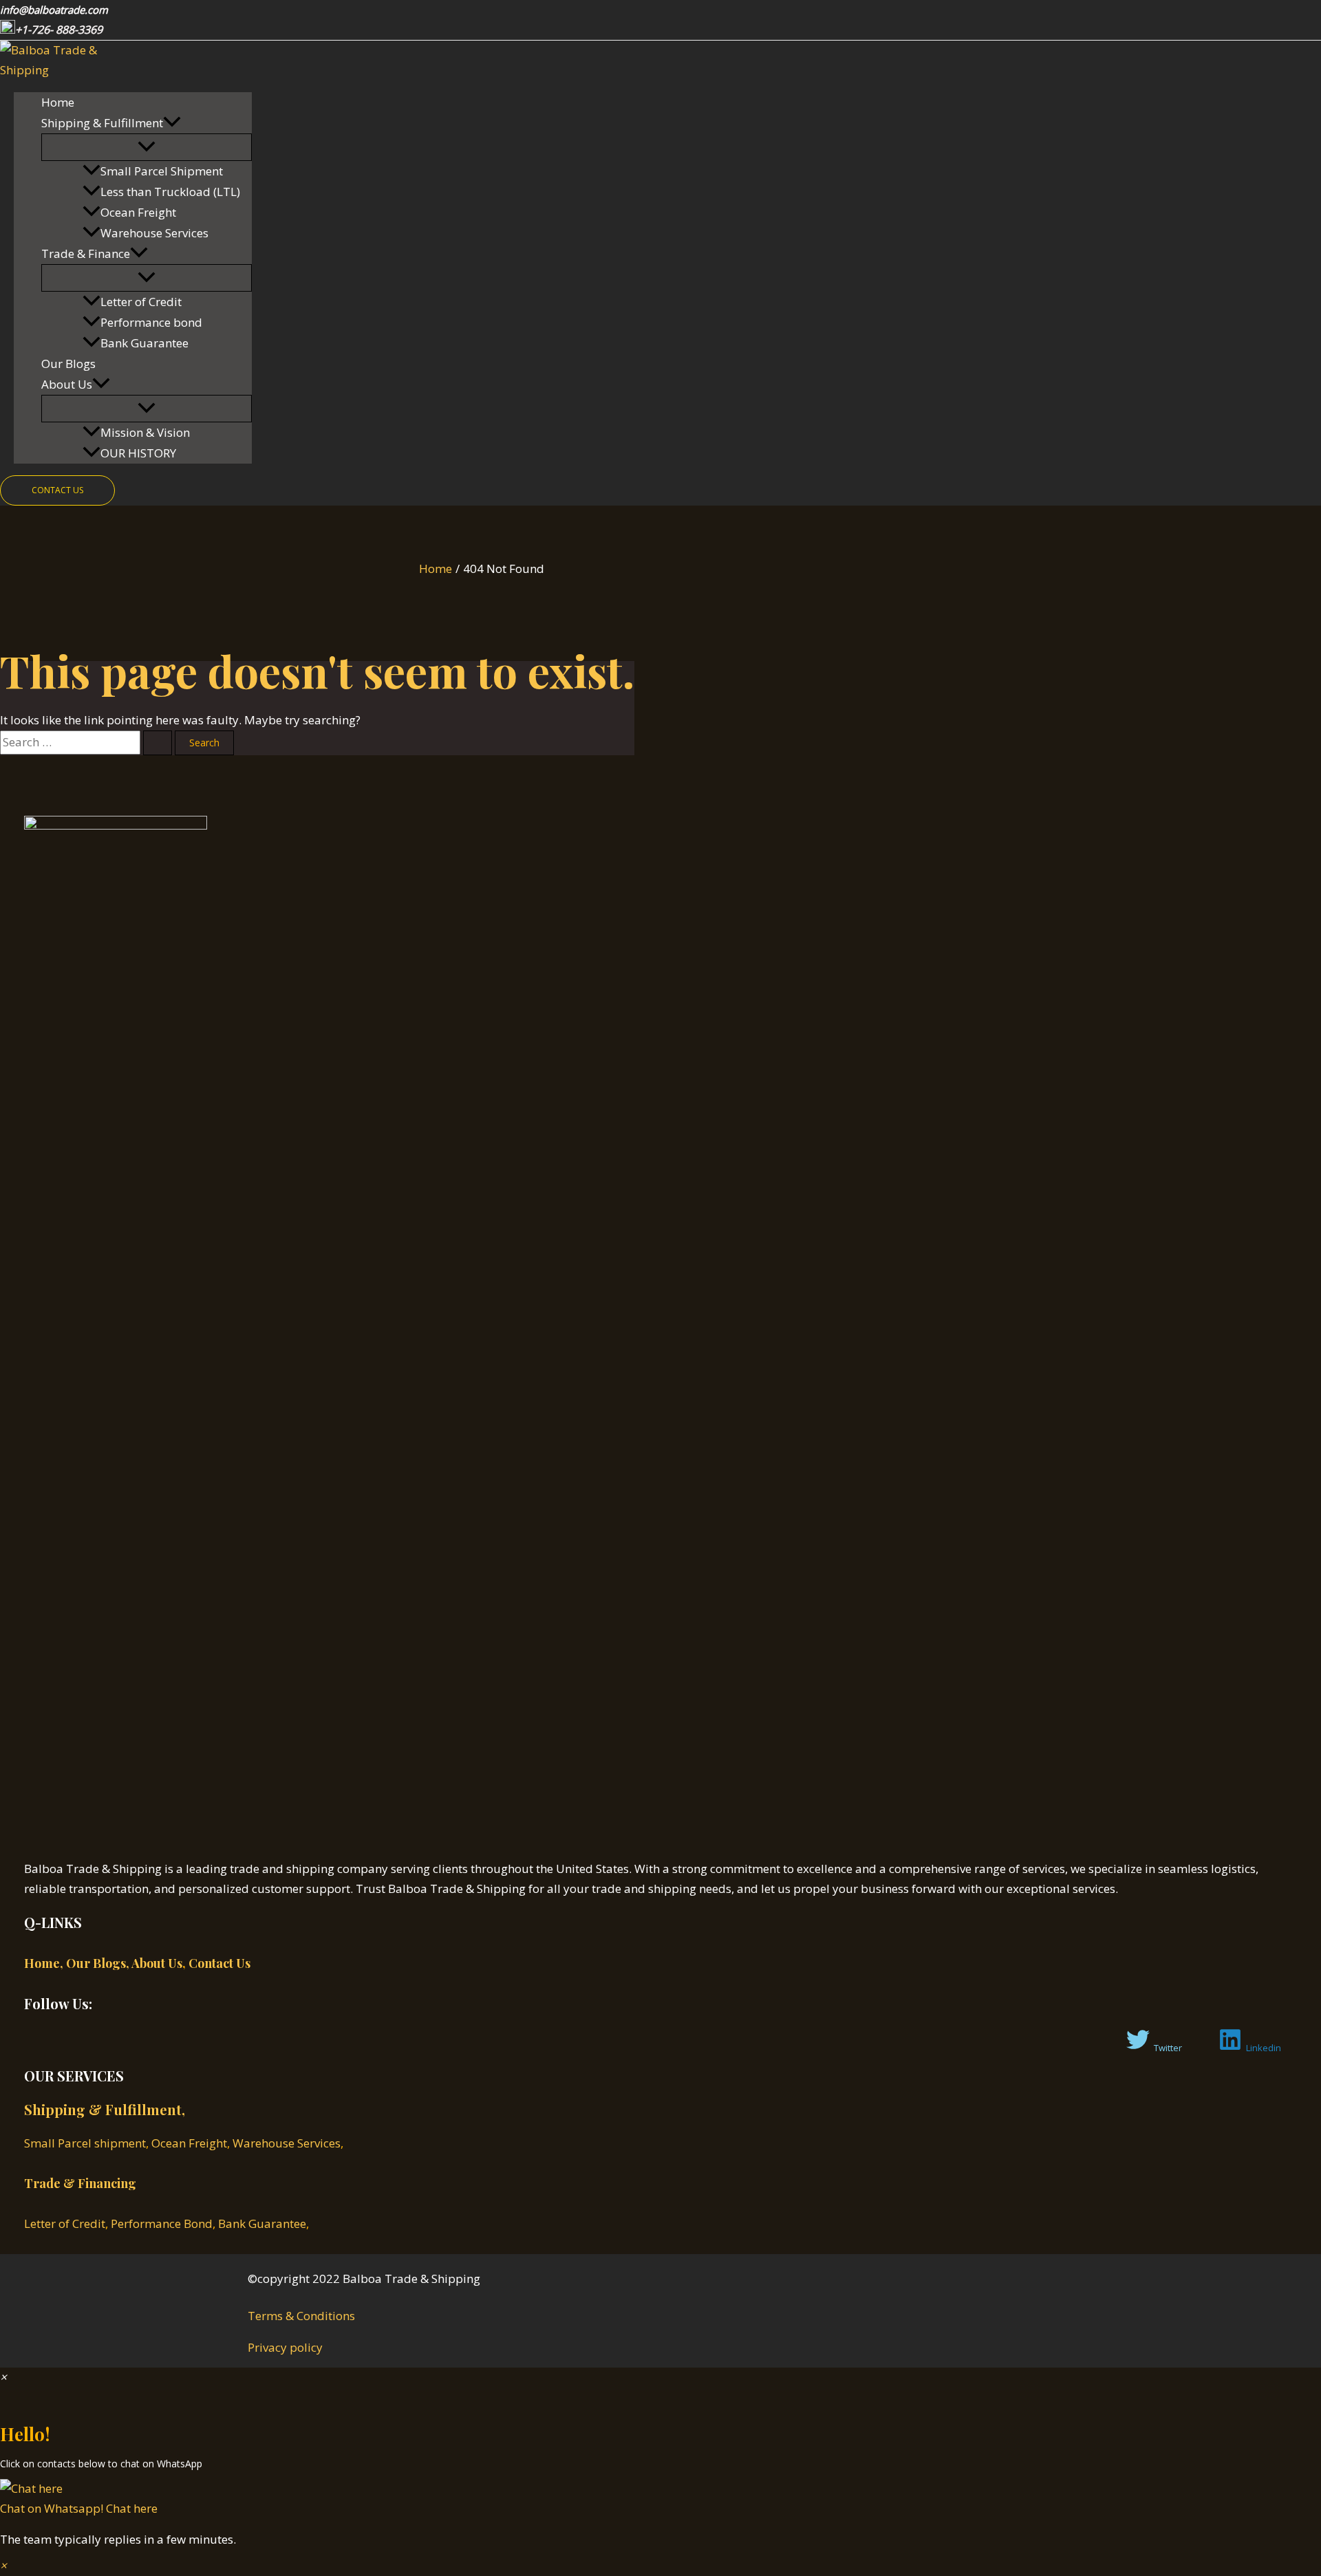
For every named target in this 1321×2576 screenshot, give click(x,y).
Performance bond (151, 322)
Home (58, 102)
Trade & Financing (80, 2183)
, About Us (154, 1963)
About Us (67, 384)
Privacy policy (285, 2347)
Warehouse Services (154, 233)
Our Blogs (68, 364)
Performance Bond (162, 2223)
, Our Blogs (93, 1963)
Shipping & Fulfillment (102, 123)
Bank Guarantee (144, 343)
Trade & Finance (86, 253)
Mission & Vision (145, 432)
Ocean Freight (138, 212)
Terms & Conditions (301, 2316)
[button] (660, 2499)
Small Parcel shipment (85, 2143)
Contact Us (219, 1963)
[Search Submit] (158, 743)
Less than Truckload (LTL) (170, 192)
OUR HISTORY (138, 453)
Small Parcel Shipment (162, 171)
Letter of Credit (141, 302)
